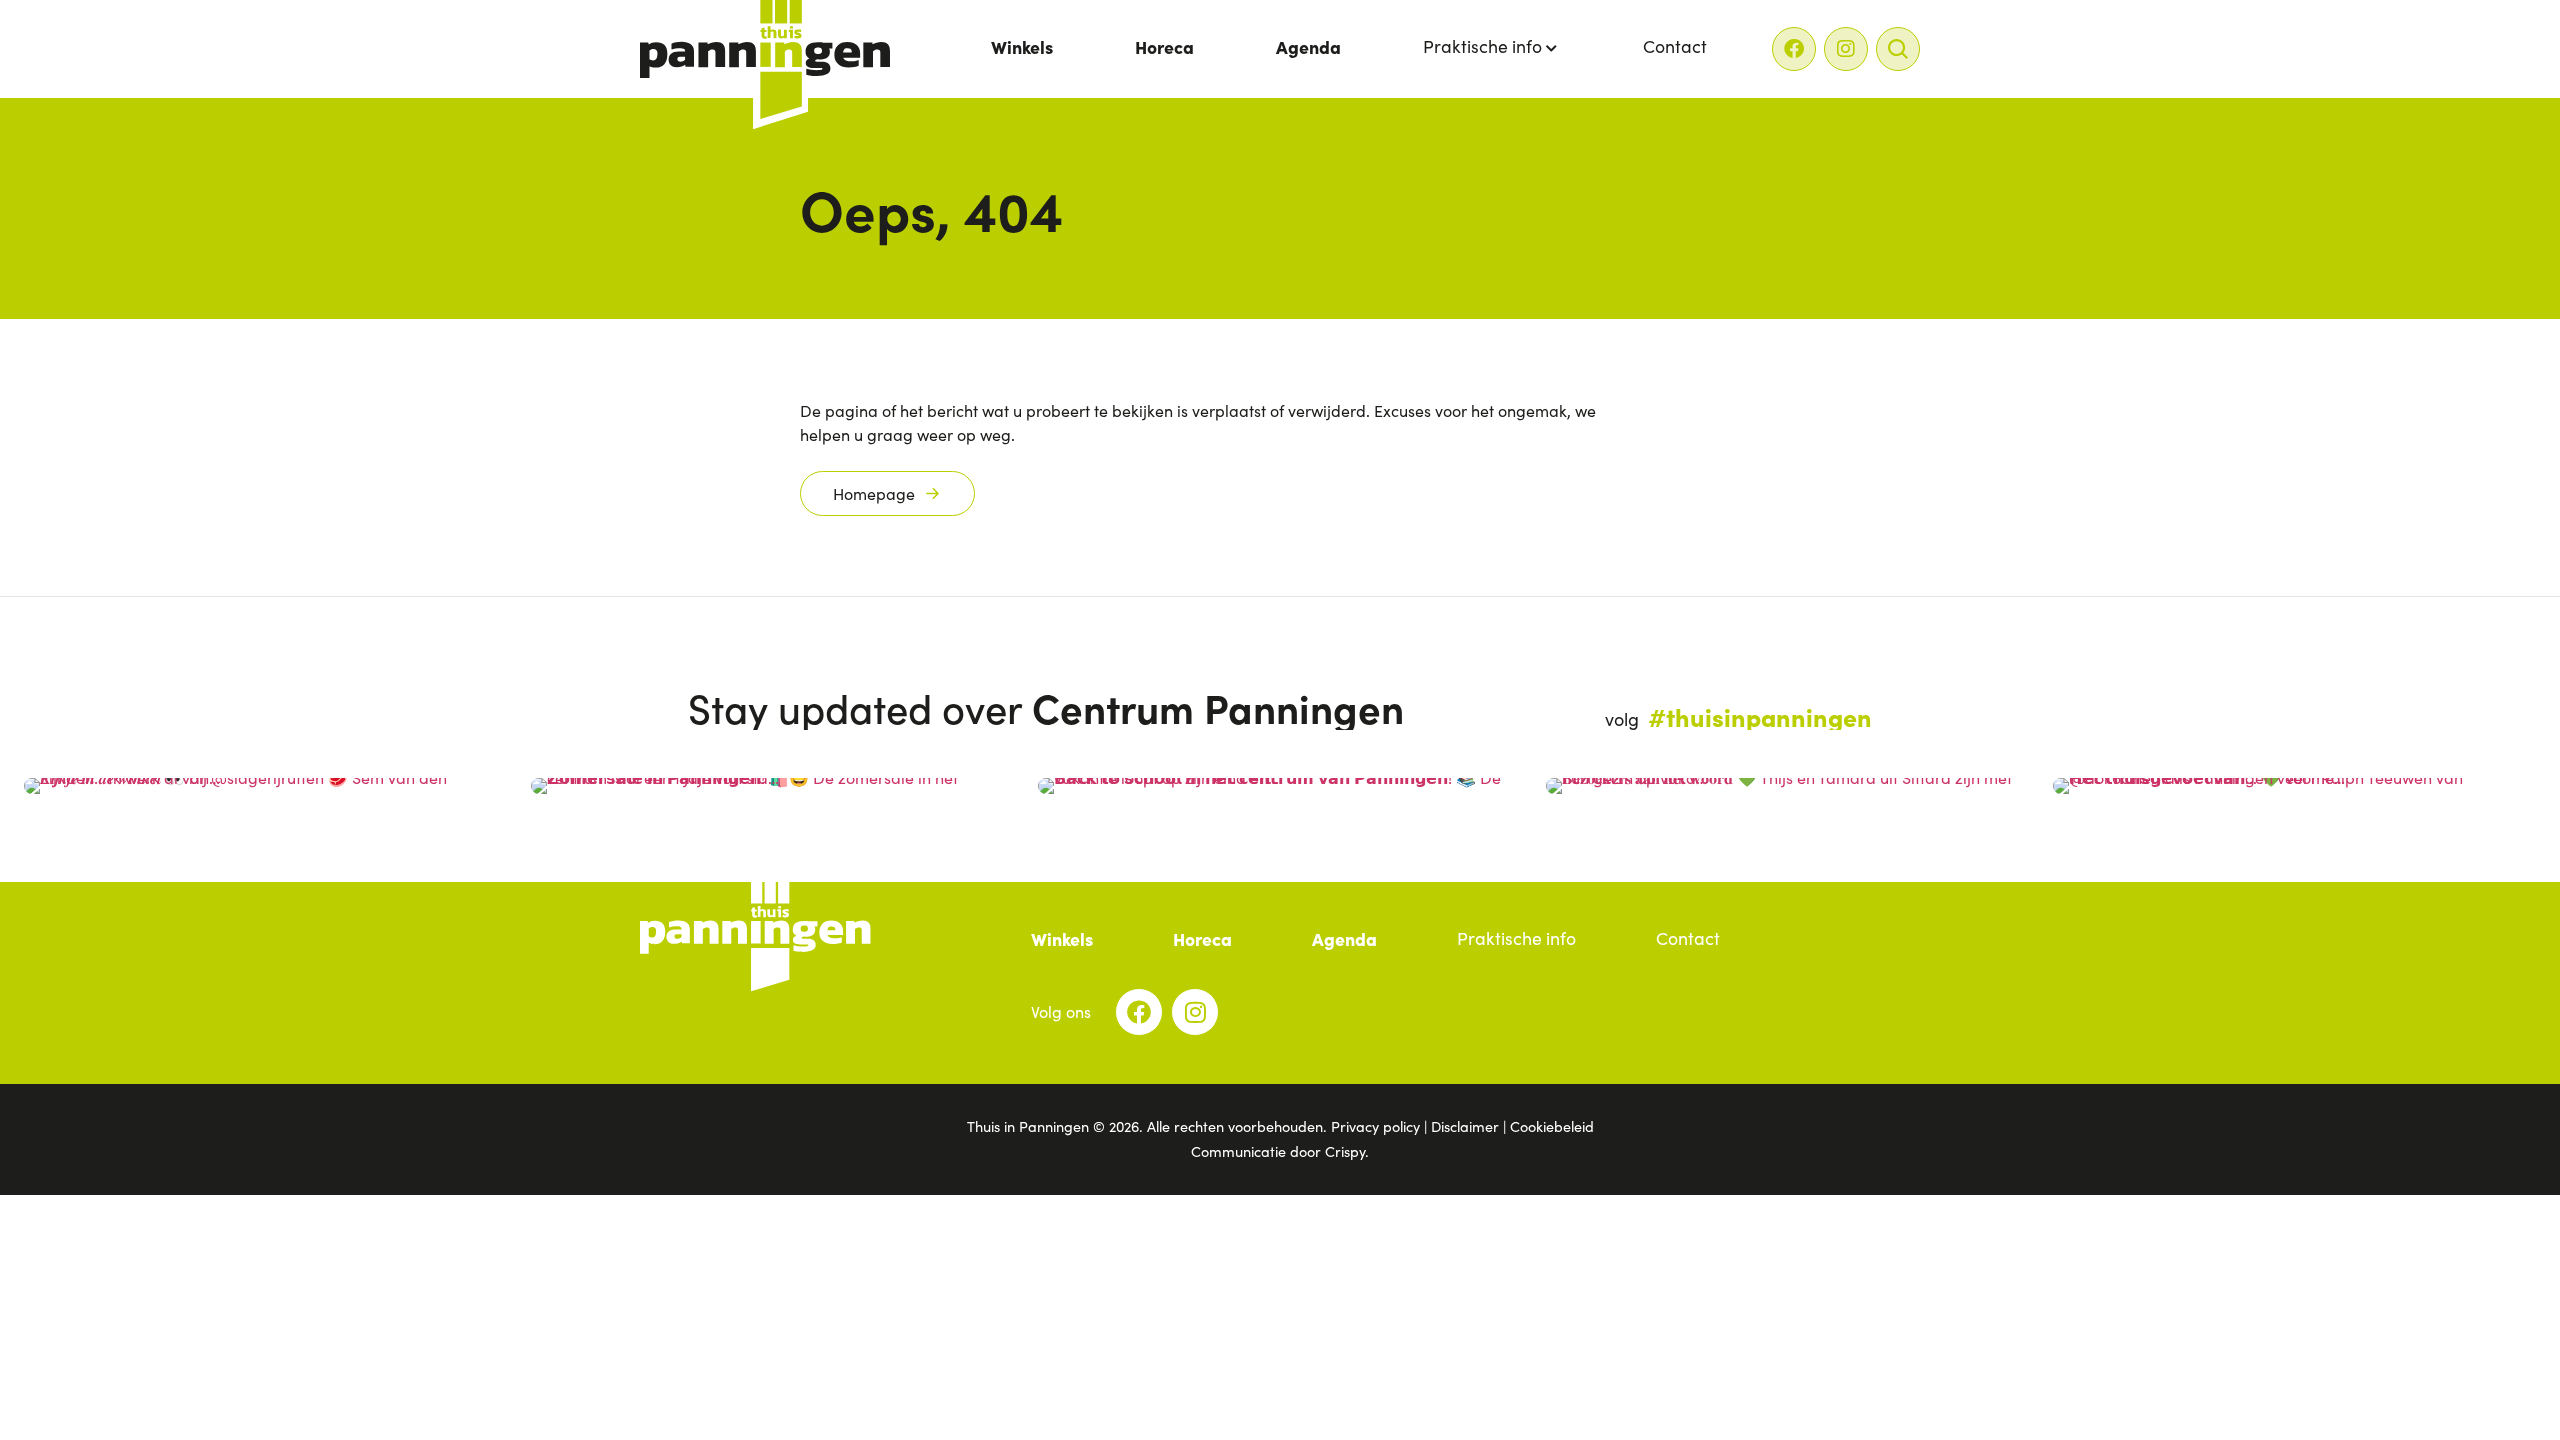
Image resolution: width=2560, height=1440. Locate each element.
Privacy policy (1375, 1126)
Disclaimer (1465, 1126)
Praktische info (1482, 46)
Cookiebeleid (1552, 1126)
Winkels (1022, 46)
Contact (1675, 46)
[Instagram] (1846, 49)
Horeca (1164, 46)
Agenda (1308, 46)
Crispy (1345, 1151)
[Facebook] (1794, 49)
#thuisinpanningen (1760, 716)
